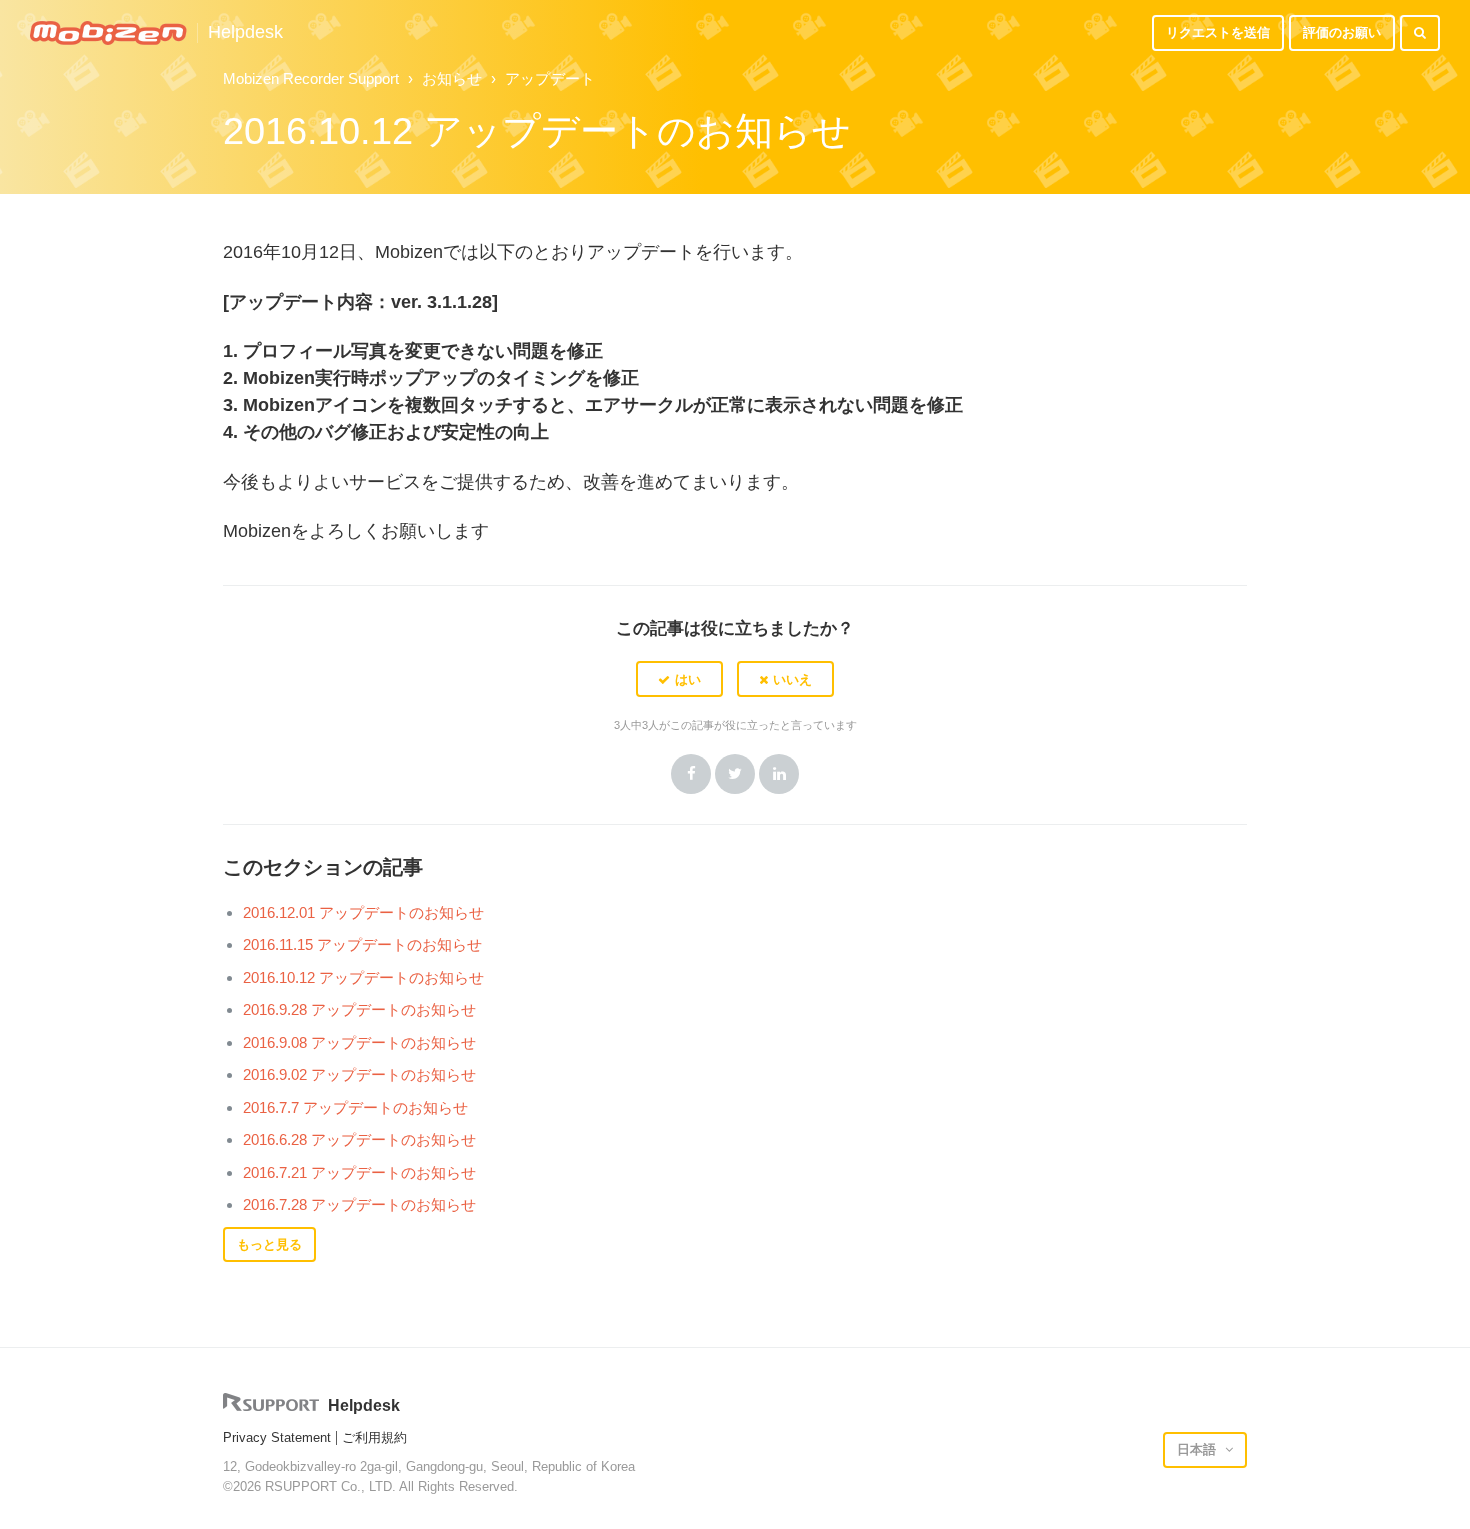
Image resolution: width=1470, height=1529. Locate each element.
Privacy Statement (277, 1437)
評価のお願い (1342, 32)
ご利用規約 (374, 1437)
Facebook (691, 774)
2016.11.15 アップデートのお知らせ (362, 944)
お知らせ (452, 78)
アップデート (550, 78)
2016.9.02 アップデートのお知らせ (359, 1074)
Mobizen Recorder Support (311, 78)
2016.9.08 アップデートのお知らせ (359, 1042)
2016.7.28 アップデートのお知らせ (359, 1204)
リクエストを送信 (1218, 32)
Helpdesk (245, 32)
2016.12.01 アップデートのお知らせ (363, 912)
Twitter (735, 774)
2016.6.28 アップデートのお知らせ (359, 1139)
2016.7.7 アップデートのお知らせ (355, 1107)
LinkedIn (779, 774)
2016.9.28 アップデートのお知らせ (359, 1009)
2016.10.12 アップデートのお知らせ (363, 977)
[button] (679, 679)
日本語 (1198, 1449)
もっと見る (269, 1244)
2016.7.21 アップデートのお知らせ (359, 1172)
